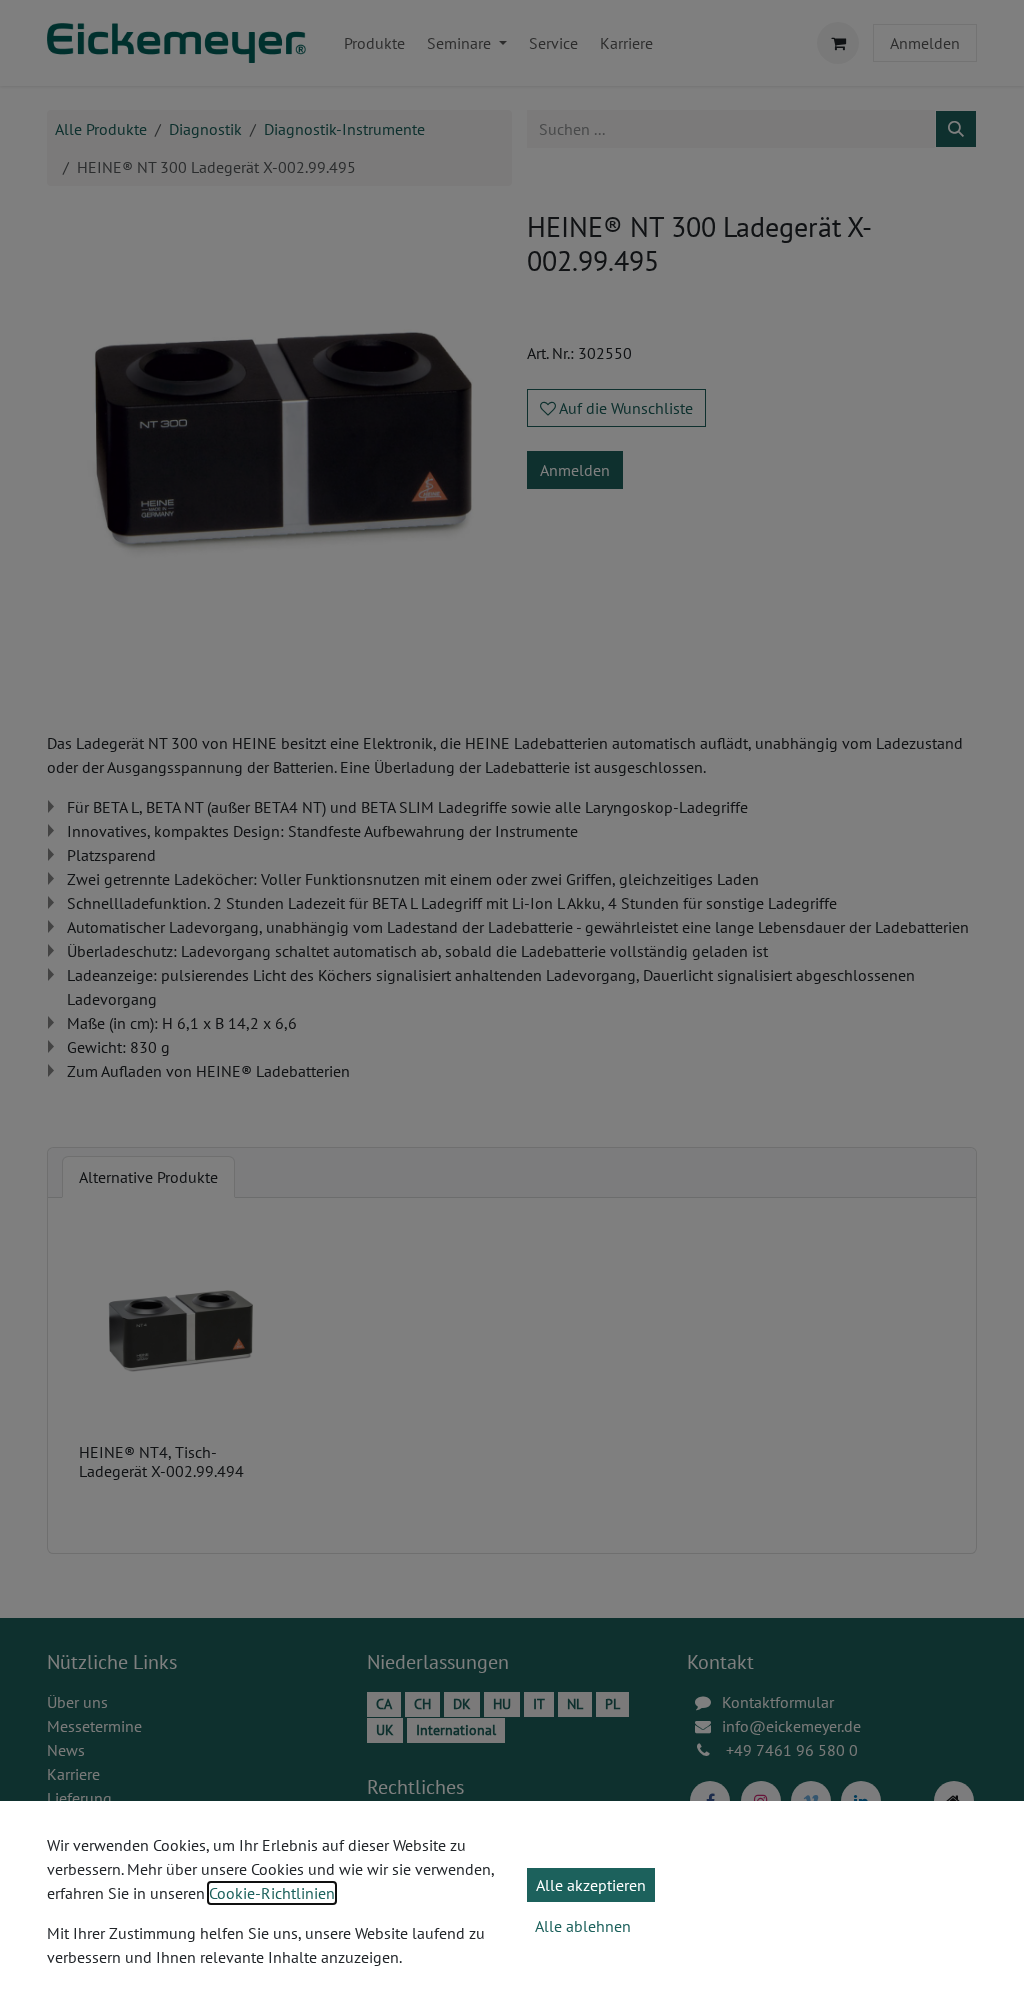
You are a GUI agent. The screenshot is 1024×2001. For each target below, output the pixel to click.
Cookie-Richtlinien (272, 1893)
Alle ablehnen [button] (583, 1926)
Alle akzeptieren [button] (591, 1885)
